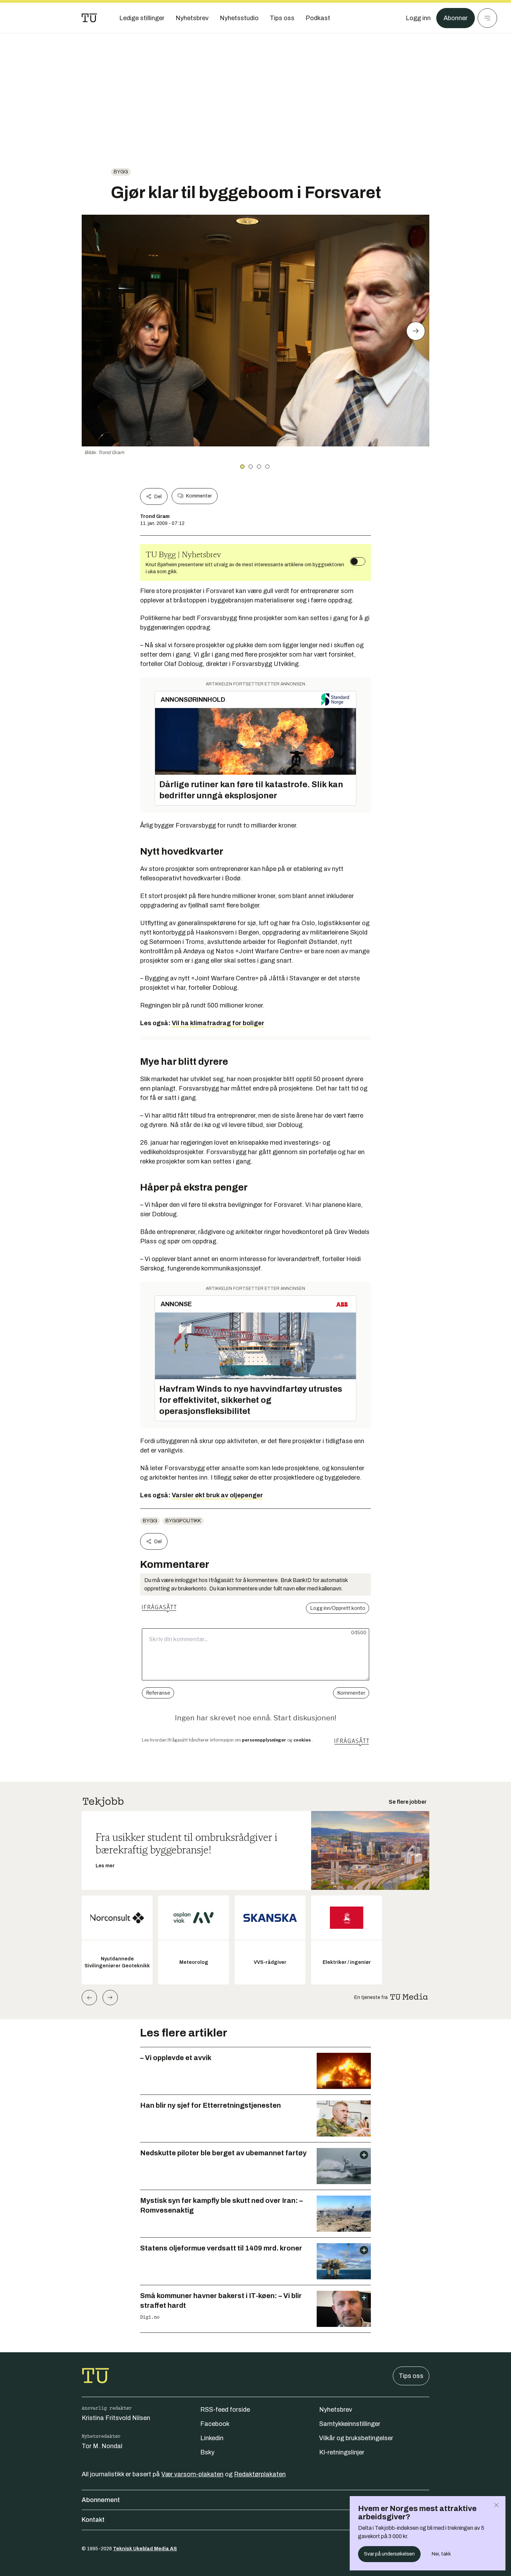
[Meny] (487, 18)
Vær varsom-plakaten (192, 2474)
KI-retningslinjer (342, 2452)
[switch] (358, 561)
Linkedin (212, 2438)
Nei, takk (441, 2554)
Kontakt (93, 2520)
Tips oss (411, 2376)
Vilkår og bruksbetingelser (356, 2438)
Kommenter (199, 496)
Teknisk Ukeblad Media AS (145, 2549)
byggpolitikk (183, 1521)
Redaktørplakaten (260, 2474)
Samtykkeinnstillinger (350, 2424)
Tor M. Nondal (102, 2446)
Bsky (207, 2452)
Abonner (456, 18)
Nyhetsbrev (336, 2410)
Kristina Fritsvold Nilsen (116, 2418)
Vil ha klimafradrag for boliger (218, 1023)
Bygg (121, 172)
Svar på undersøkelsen (389, 2554)
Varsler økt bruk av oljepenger (217, 1495)
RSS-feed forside (225, 2410)
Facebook (215, 2424)
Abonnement (101, 2500)
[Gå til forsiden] (89, 18)
